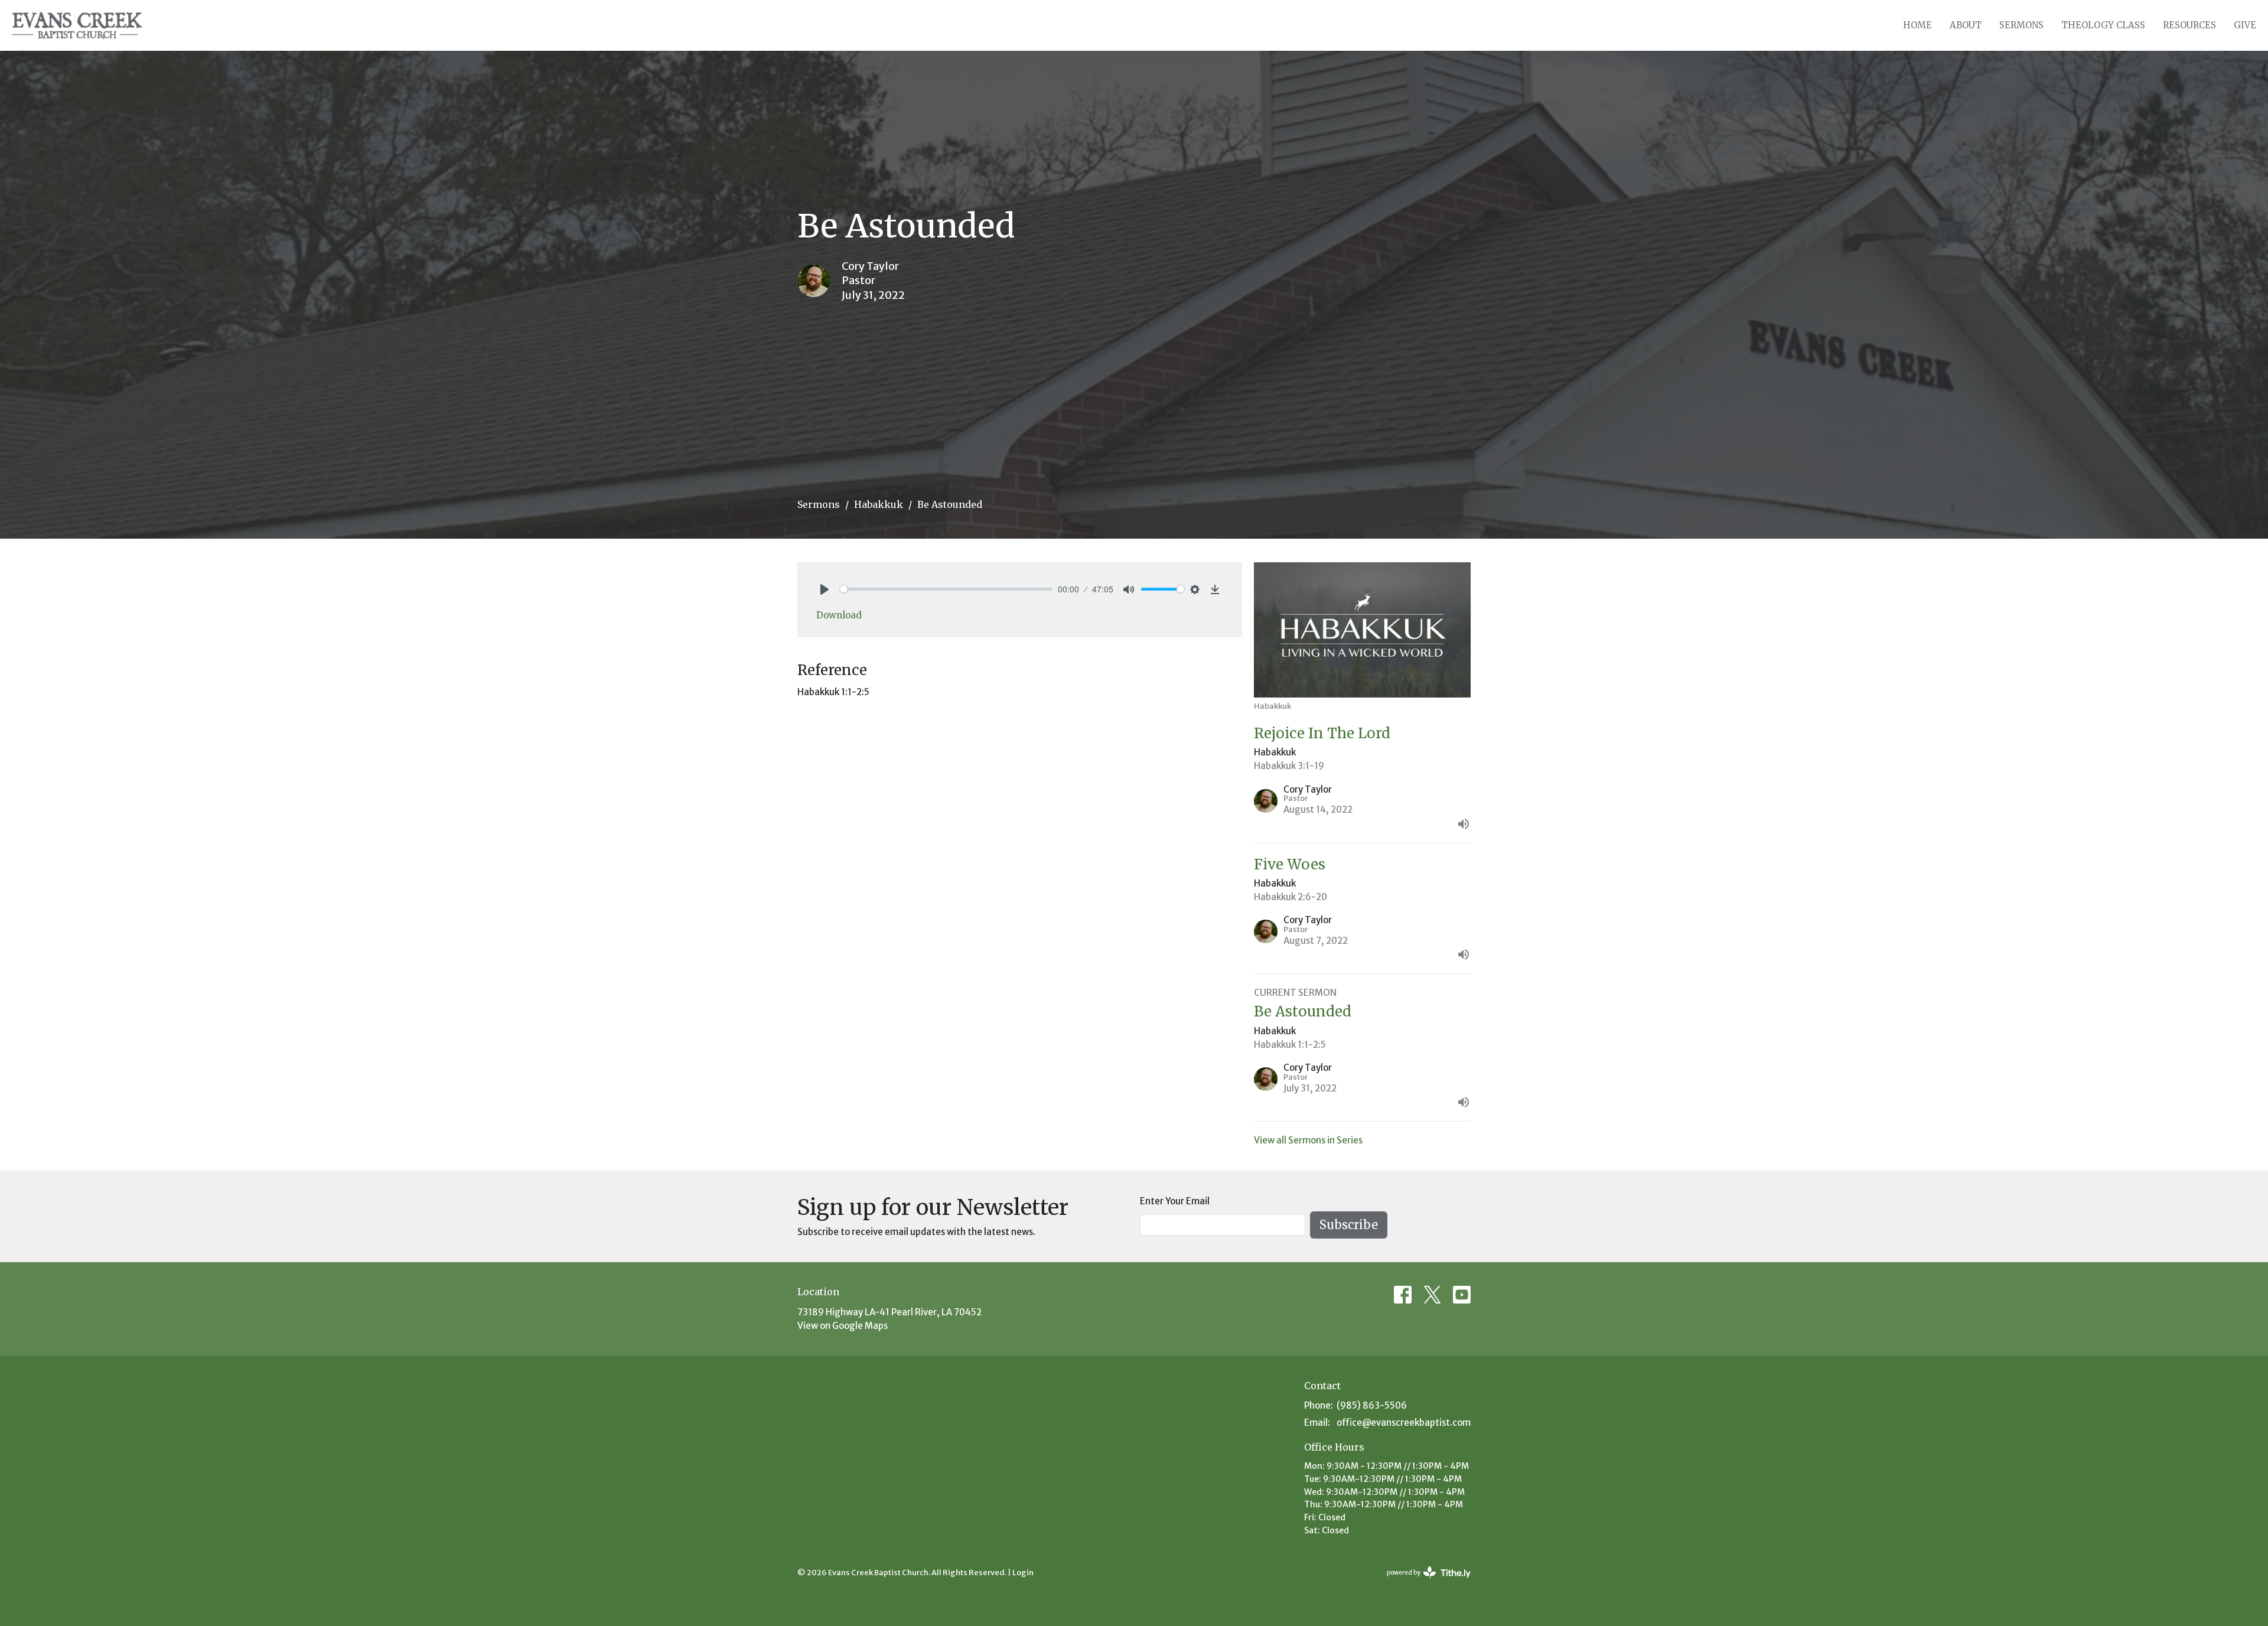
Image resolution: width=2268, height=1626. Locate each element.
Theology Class (2103, 25)
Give (2245, 25)
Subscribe (1349, 1225)
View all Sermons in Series (1308, 1140)
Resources (2189, 25)
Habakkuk (879, 504)
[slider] (946, 589)
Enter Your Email (1175, 1201)
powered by (1423, 1583)
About (1966, 25)
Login (1023, 1573)
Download (839, 615)
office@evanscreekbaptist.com (1404, 1423)
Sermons (2021, 25)
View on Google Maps (843, 1326)
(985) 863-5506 (1372, 1405)
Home (1917, 25)
